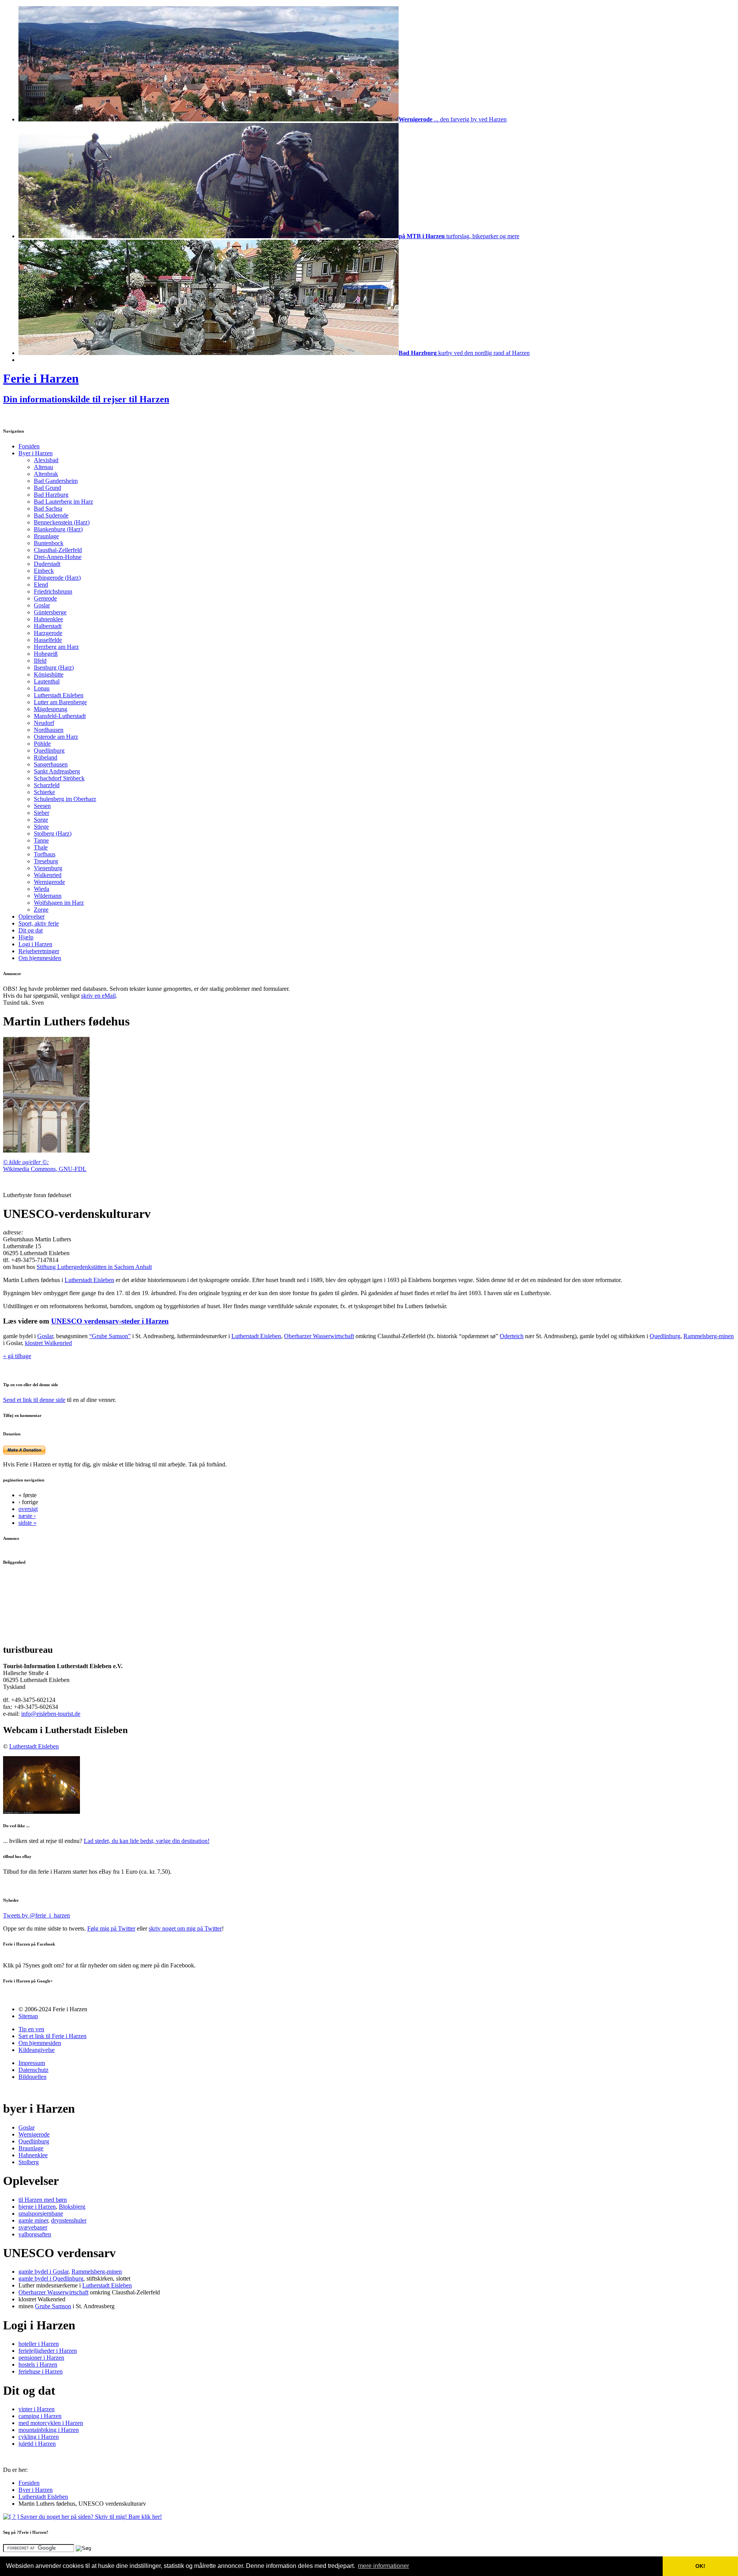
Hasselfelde (48, 640)
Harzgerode (48, 633)
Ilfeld (40, 661)
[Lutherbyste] (46, 1150)
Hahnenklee (48, 619)
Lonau (42, 688)
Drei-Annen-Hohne (58, 557)
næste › (27, 1516)
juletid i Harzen (37, 2444)
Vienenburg (48, 868)
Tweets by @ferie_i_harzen (37, 1915)
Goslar (42, 605)
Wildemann (48, 896)
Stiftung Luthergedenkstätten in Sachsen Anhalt (94, 1267)
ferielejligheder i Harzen (48, 2351)
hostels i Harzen (38, 2365)
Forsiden (29, 446)
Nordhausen (49, 730)
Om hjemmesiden (40, 958)
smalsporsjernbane (41, 2214)
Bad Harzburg (51, 495)
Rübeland (46, 757)
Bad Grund (47, 488)
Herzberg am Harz (56, 647)
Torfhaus (45, 854)
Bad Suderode (51, 515)
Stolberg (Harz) (53, 834)
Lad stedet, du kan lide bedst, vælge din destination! (147, 1841)
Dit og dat (31, 930)
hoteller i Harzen (39, 2344)
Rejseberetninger (39, 951)
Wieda (42, 889)
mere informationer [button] (383, 2566)
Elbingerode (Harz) (57, 578)
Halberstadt (48, 626)
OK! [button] (700, 2566)
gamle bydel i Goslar (43, 2272)
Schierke (44, 792)
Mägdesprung (51, 709)
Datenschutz (33, 2070)
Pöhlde (42, 744)
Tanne (41, 840)
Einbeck (44, 571)
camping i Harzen (40, 2416)
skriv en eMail (98, 996)
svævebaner (33, 2227)
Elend (41, 585)
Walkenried (48, 875)
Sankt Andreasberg (57, 771)
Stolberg (29, 2162)
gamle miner (33, 2220)
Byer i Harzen (36, 453)
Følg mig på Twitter (111, 1928)
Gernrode (45, 598)
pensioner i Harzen (41, 2358)
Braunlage (46, 536)
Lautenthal (47, 681)
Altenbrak (46, 474)
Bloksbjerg (72, 2207)
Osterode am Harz (56, 737)
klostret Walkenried (48, 1343)
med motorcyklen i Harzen (51, 2423)
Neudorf (44, 723)
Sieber (42, 813)
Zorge (41, 910)
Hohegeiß (46, 654)
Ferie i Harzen (41, 378)
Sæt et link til (52, 2036)
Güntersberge (50, 612)
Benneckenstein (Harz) (62, 522)
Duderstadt (47, 564)
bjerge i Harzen (37, 2207)
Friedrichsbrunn (53, 591)
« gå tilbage (17, 1356)
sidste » (27, 1523)
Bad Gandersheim (56, 481)
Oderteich (512, 1336)
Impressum (32, 2063)
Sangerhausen (51, 764)
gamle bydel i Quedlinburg (51, 2278)
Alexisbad (46, 460)
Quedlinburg (49, 751)
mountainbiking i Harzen (49, 2430)
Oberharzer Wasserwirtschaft (319, 1336)
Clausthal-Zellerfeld (58, 550)
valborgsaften (35, 2234)
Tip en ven (31, 2029)
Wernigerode (49, 882)
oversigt (28, 1509)
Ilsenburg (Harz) (54, 668)
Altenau (43, 467)
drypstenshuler (69, 2220)
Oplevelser (32, 916)
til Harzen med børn (43, 2200)
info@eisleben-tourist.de (51, 1714)
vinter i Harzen (37, 2409)
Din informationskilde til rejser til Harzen (86, 399)
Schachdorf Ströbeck (59, 778)
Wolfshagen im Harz (59, 903)
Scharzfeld (47, 785)
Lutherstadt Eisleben (59, 695)
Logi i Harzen (35, 944)
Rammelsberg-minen (709, 1336)
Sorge (41, 820)
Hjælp (26, 937)
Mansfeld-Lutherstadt (60, 716)
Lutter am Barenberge (60, 702)
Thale (41, 847)
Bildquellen (32, 2077)
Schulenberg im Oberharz (65, 799)
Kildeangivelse (37, 2050)
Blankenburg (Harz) (58, 529)
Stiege (41, 827)
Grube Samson (53, 2306)
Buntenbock (49, 543)
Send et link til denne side (34, 1400)
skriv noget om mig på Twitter (185, 1928)
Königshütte (49, 674)
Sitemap (28, 2016)
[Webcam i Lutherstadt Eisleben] (42, 1812)
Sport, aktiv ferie (39, 923)
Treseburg (46, 861)
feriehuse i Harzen (41, 2371)
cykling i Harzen (39, 2437)
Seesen (42, 806)
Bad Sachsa (48, 508)
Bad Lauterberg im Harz (63, 502)
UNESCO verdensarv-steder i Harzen (110, 1321)
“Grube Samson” (110, 1336)
